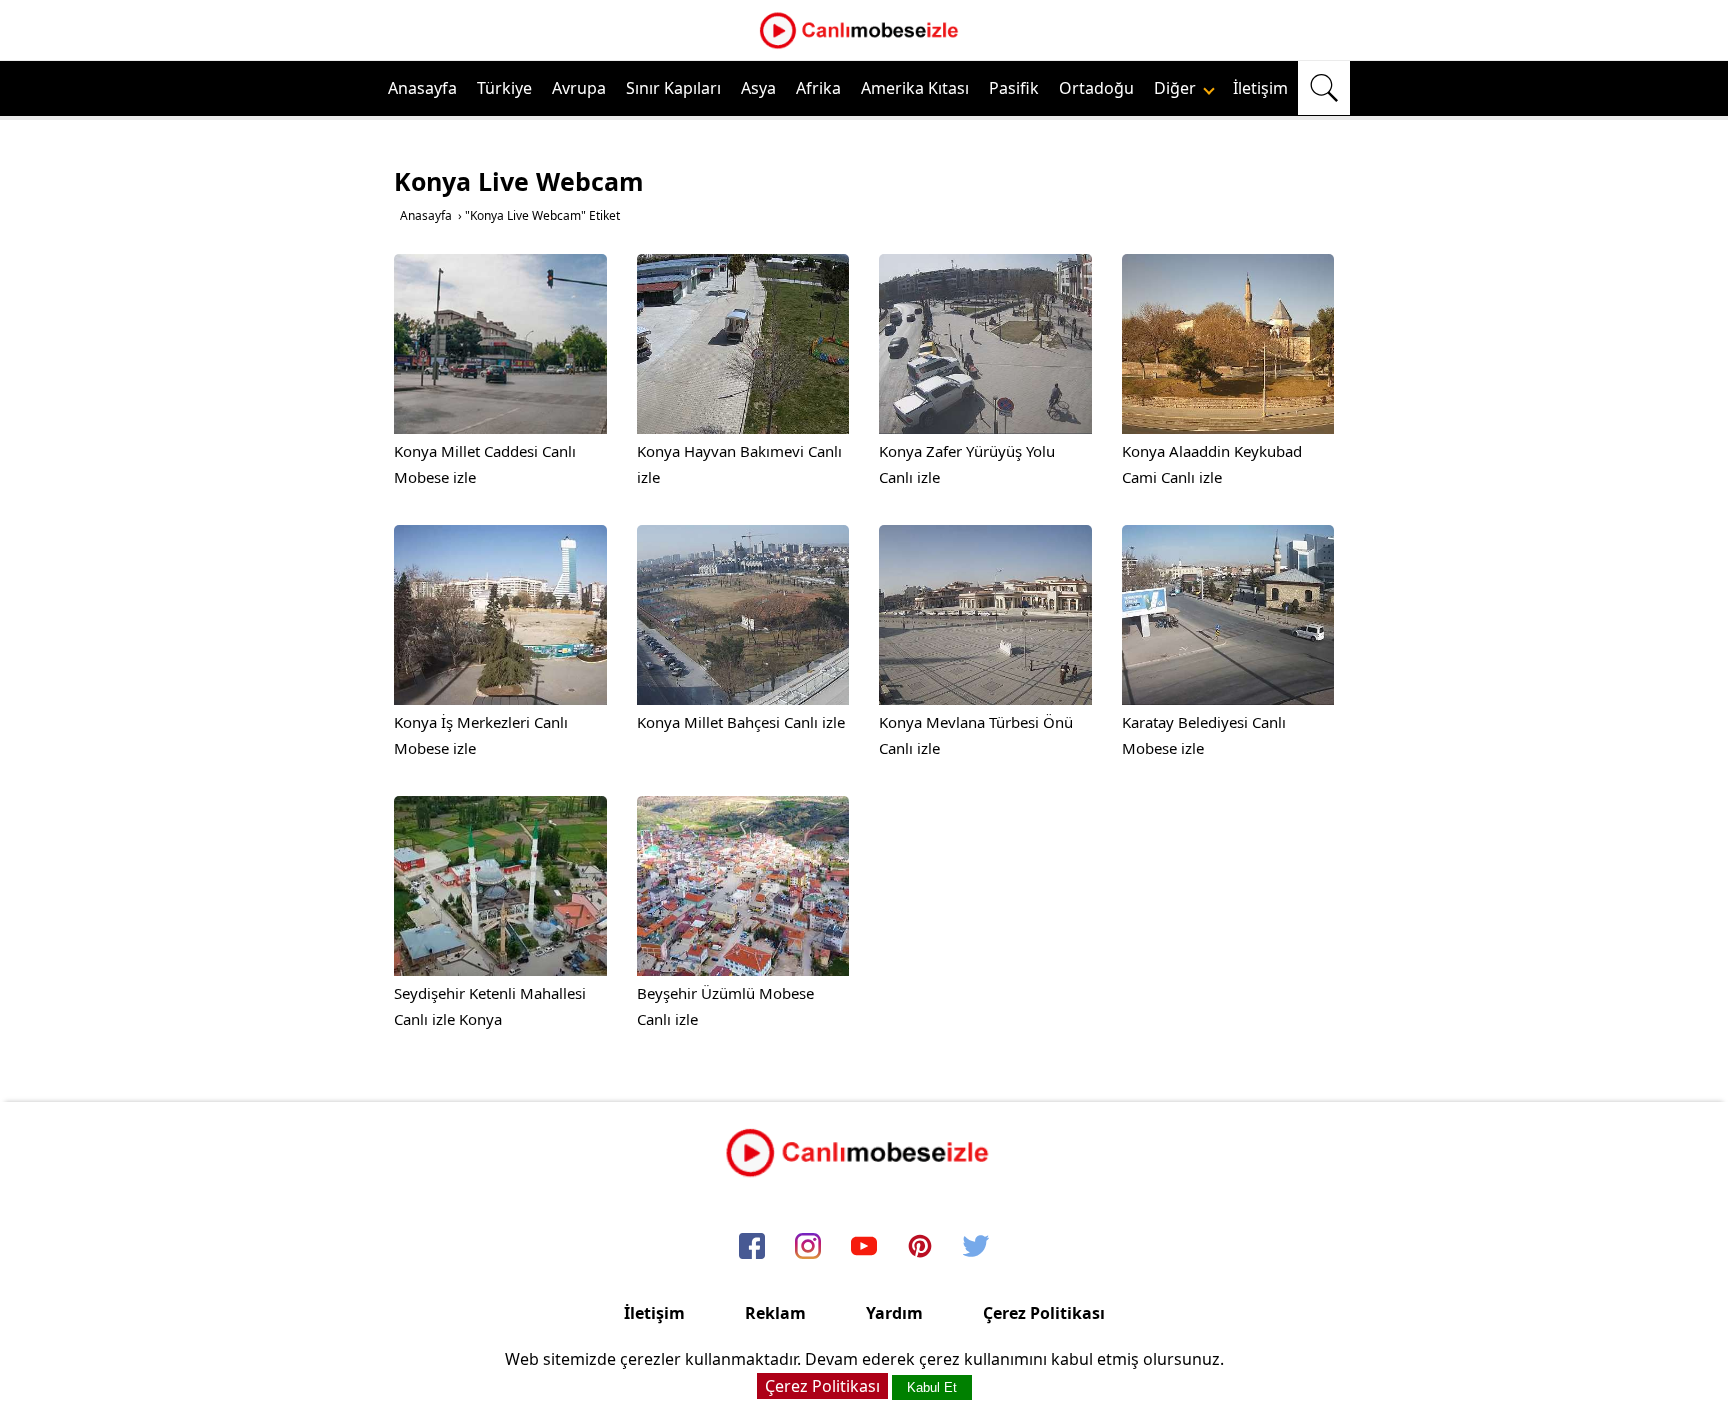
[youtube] (864, 1247)
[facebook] (752, 1247)
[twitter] (976, 1247)
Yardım (894, 1313)
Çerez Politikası (1044, 1313)
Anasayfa (422, 88)
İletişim (1260, 88)
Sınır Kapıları (673, 88)
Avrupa (579, 88)
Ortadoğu (1096, 88)
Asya (758, 88)
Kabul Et (932, 1387)
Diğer (1177, 88)
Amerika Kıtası (915, 88)
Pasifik (1014, 88)
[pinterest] (920, 1247)
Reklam (775, 1313)
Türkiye (504, 88)
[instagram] (808, 1247)
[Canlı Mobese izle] (864, 46)
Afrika (818, 88)
